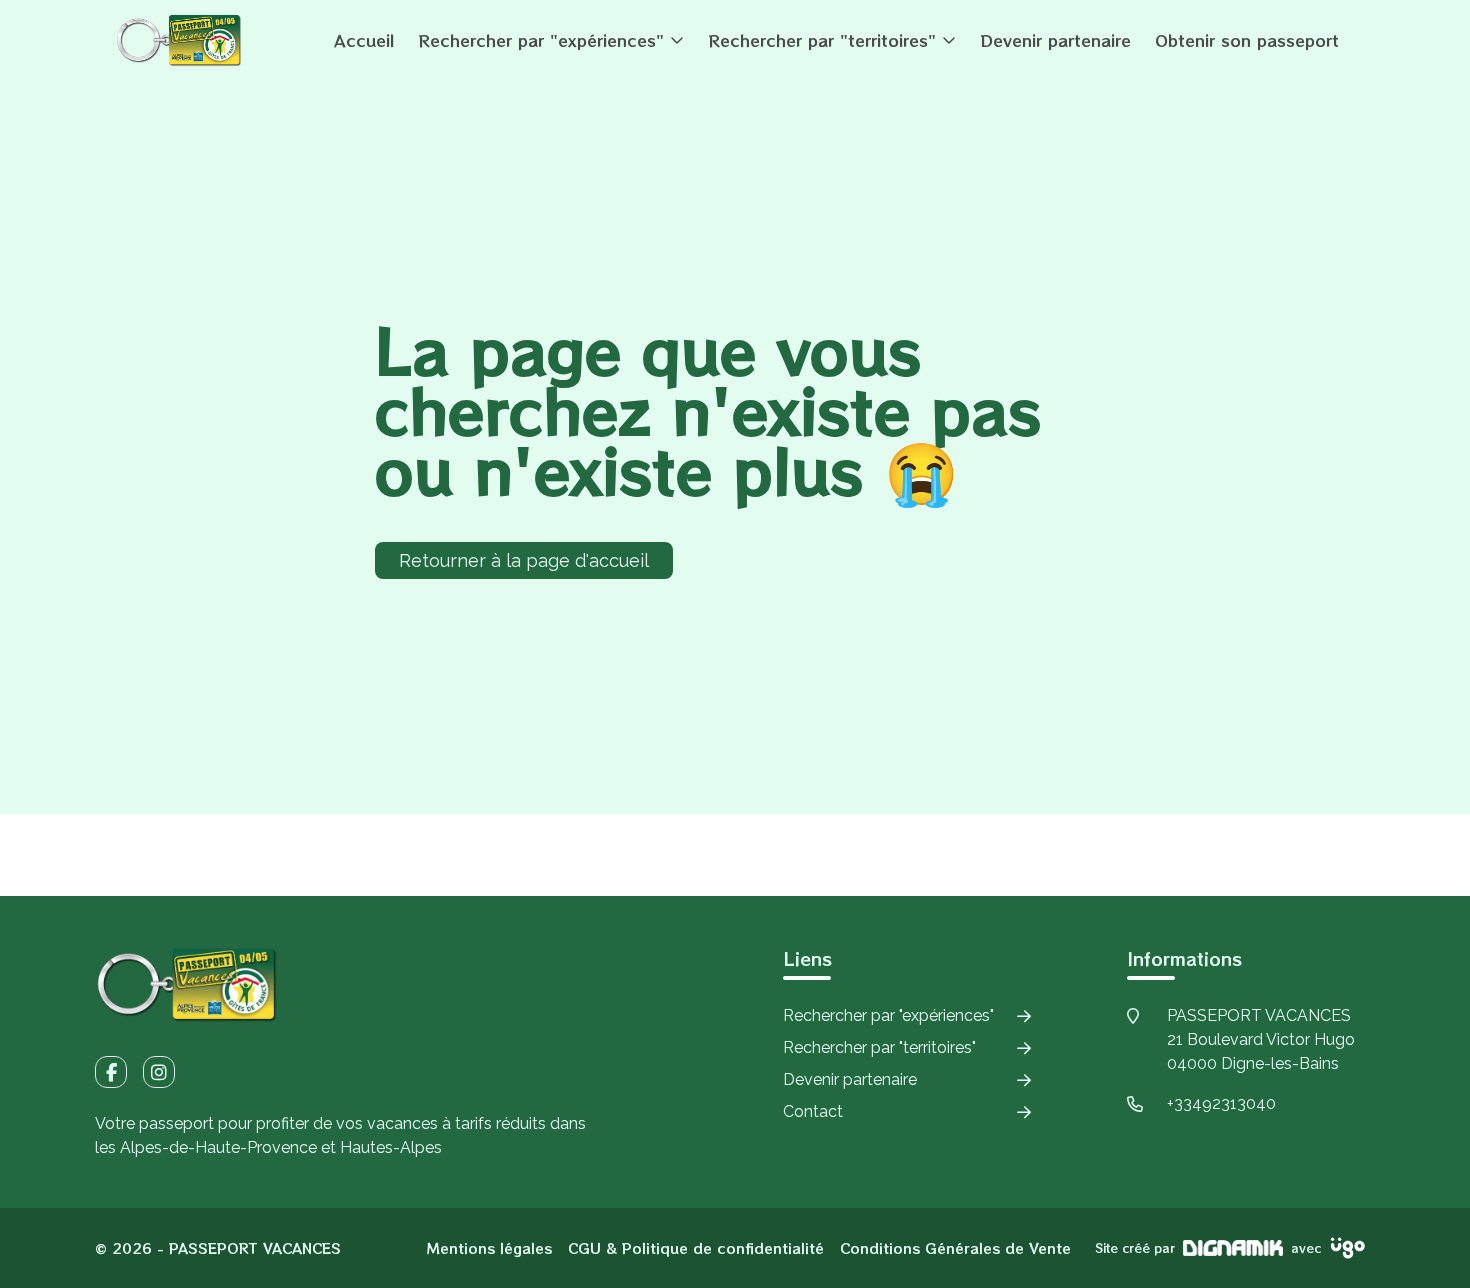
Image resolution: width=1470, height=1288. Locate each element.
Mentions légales (489, 1248)
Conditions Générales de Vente (955, 1248)
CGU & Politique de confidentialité (696, 1248)
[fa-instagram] (159, 1072)
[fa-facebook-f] (111, 1072)
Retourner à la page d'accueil (524, 560)
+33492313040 (1221, 1103)
